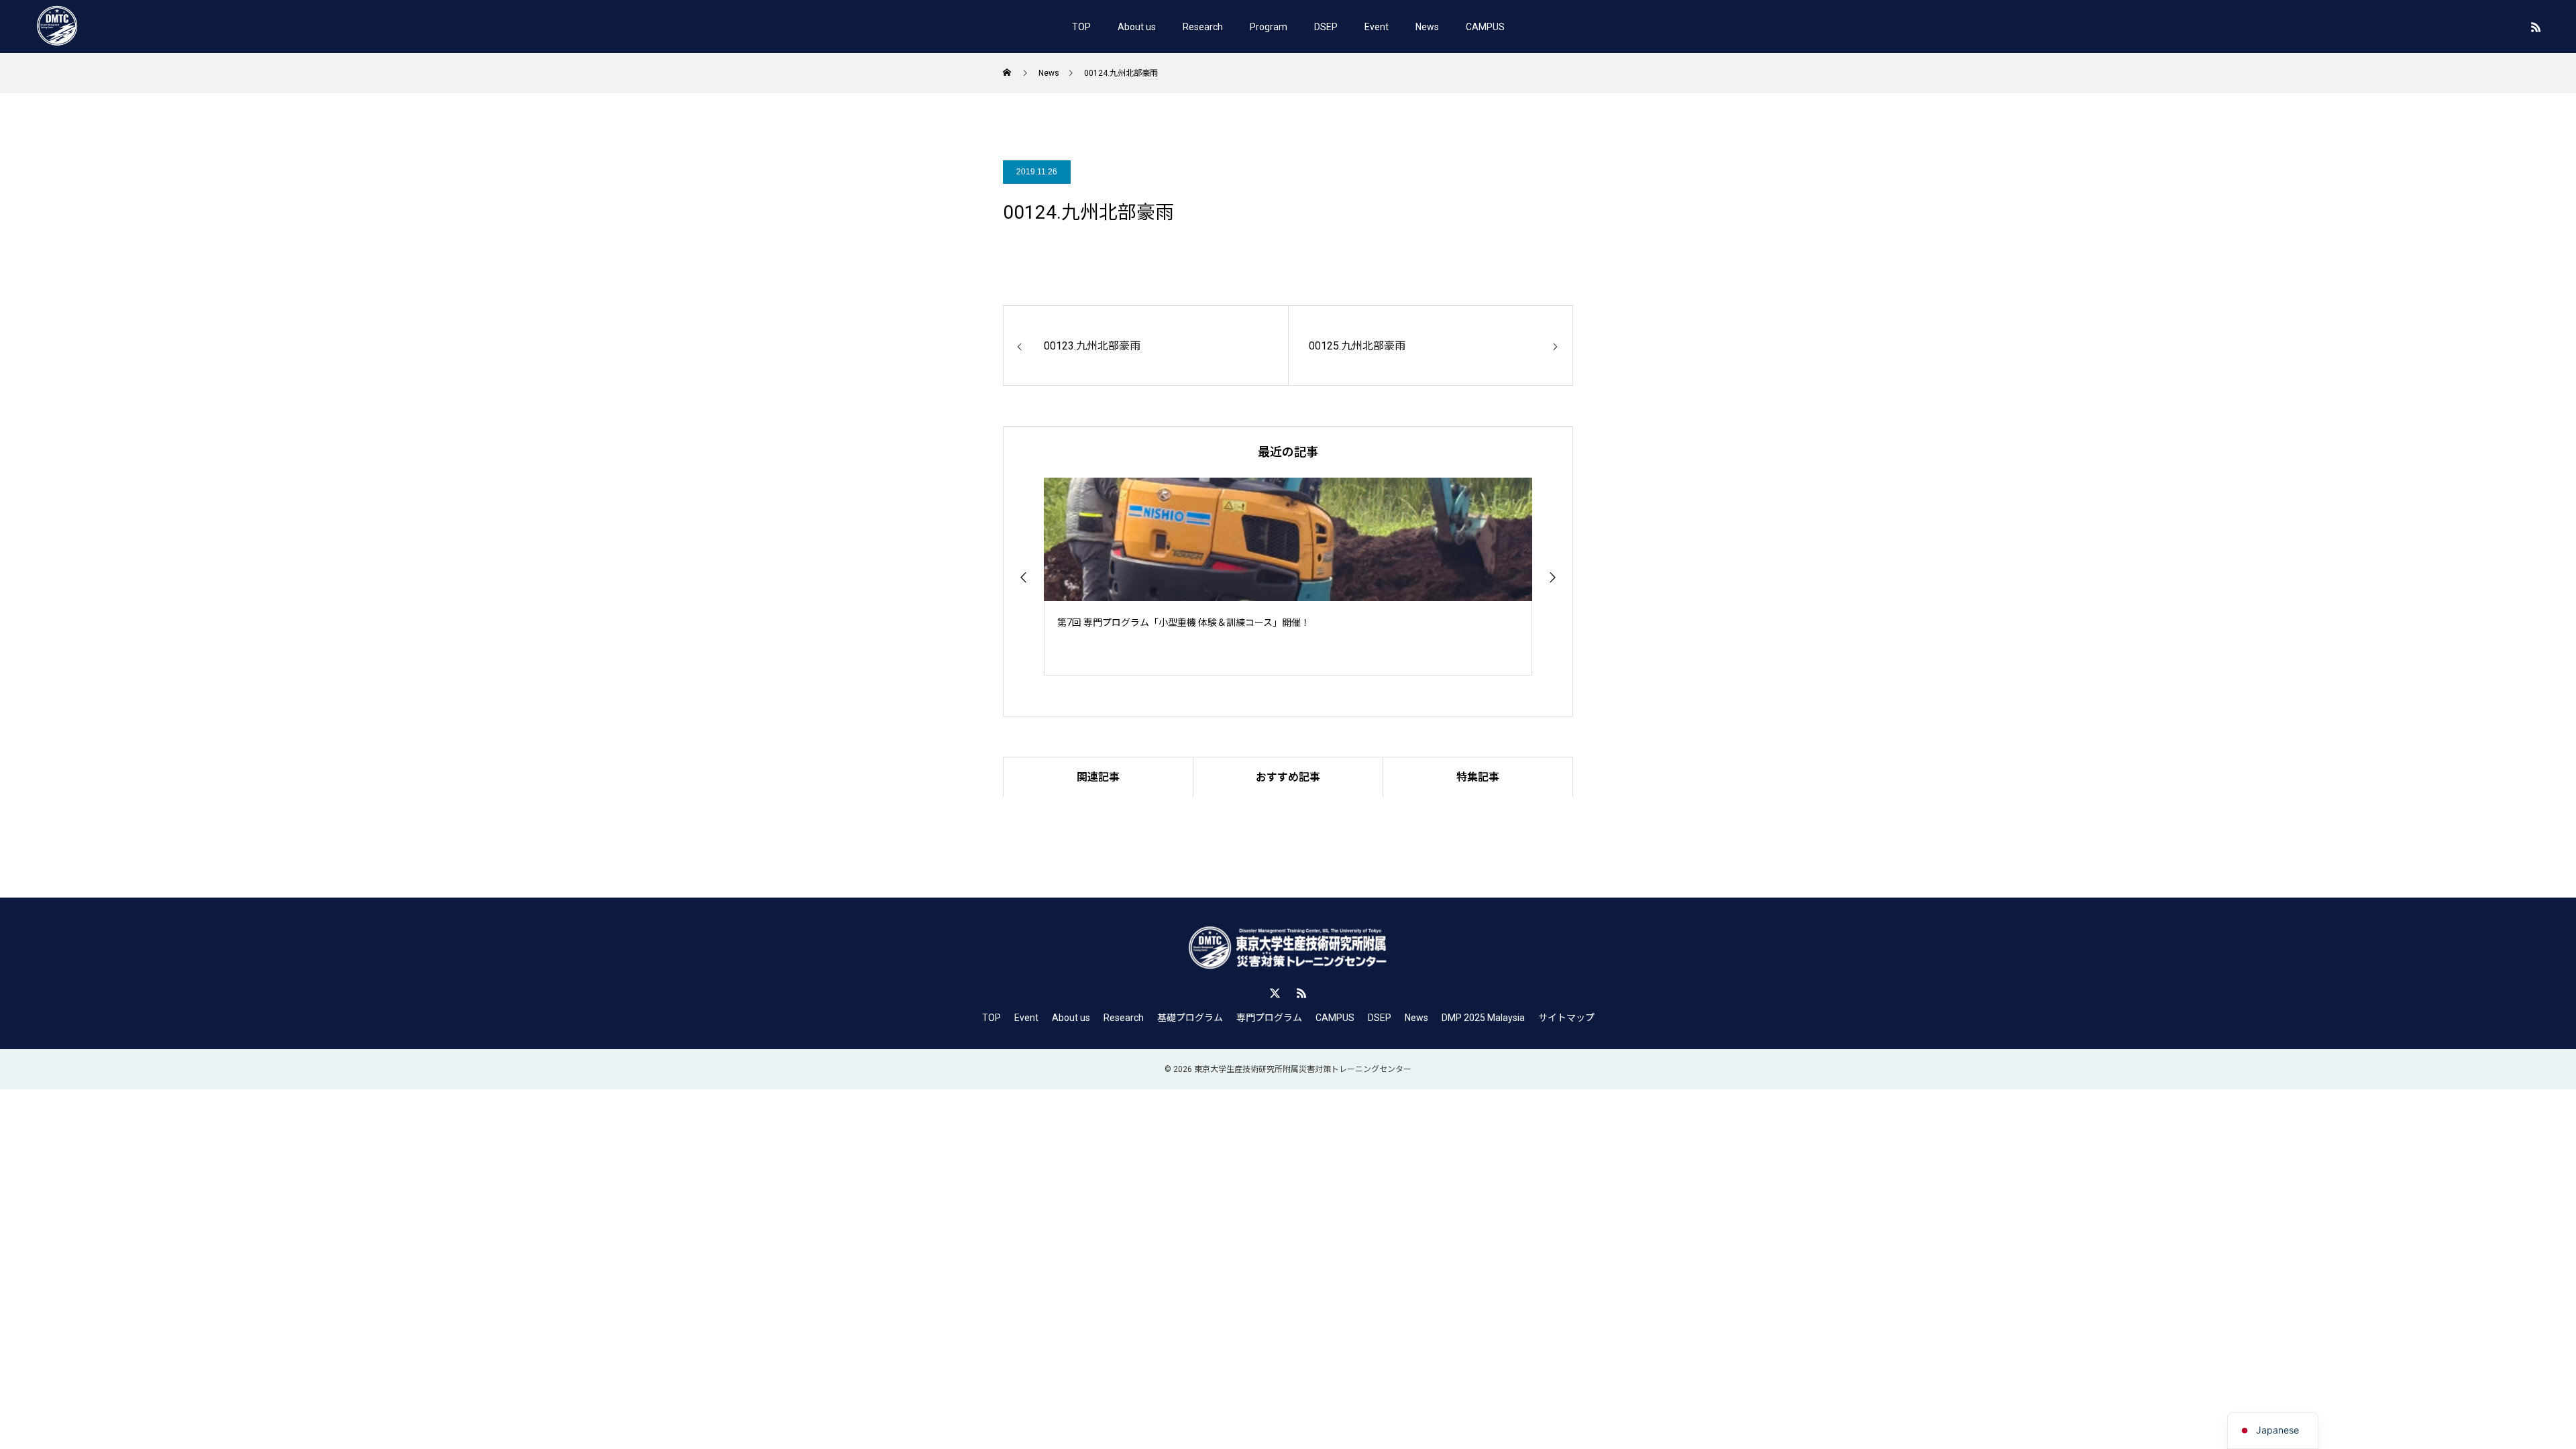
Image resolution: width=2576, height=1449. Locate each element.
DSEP (1326, 27)
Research (1203, 27)
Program (1269, 27)
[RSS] (2536, 27)
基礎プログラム (1190, 1018)
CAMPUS (1485, 27)
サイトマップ (1566, 1018)
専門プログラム (1269, 1018)
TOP (1081, 27)
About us (1137, 27)
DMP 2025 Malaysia (1483, 1018)
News (1427, 27)
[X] (1275, 993)
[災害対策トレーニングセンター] (57, 27)
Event (1377, 27)
